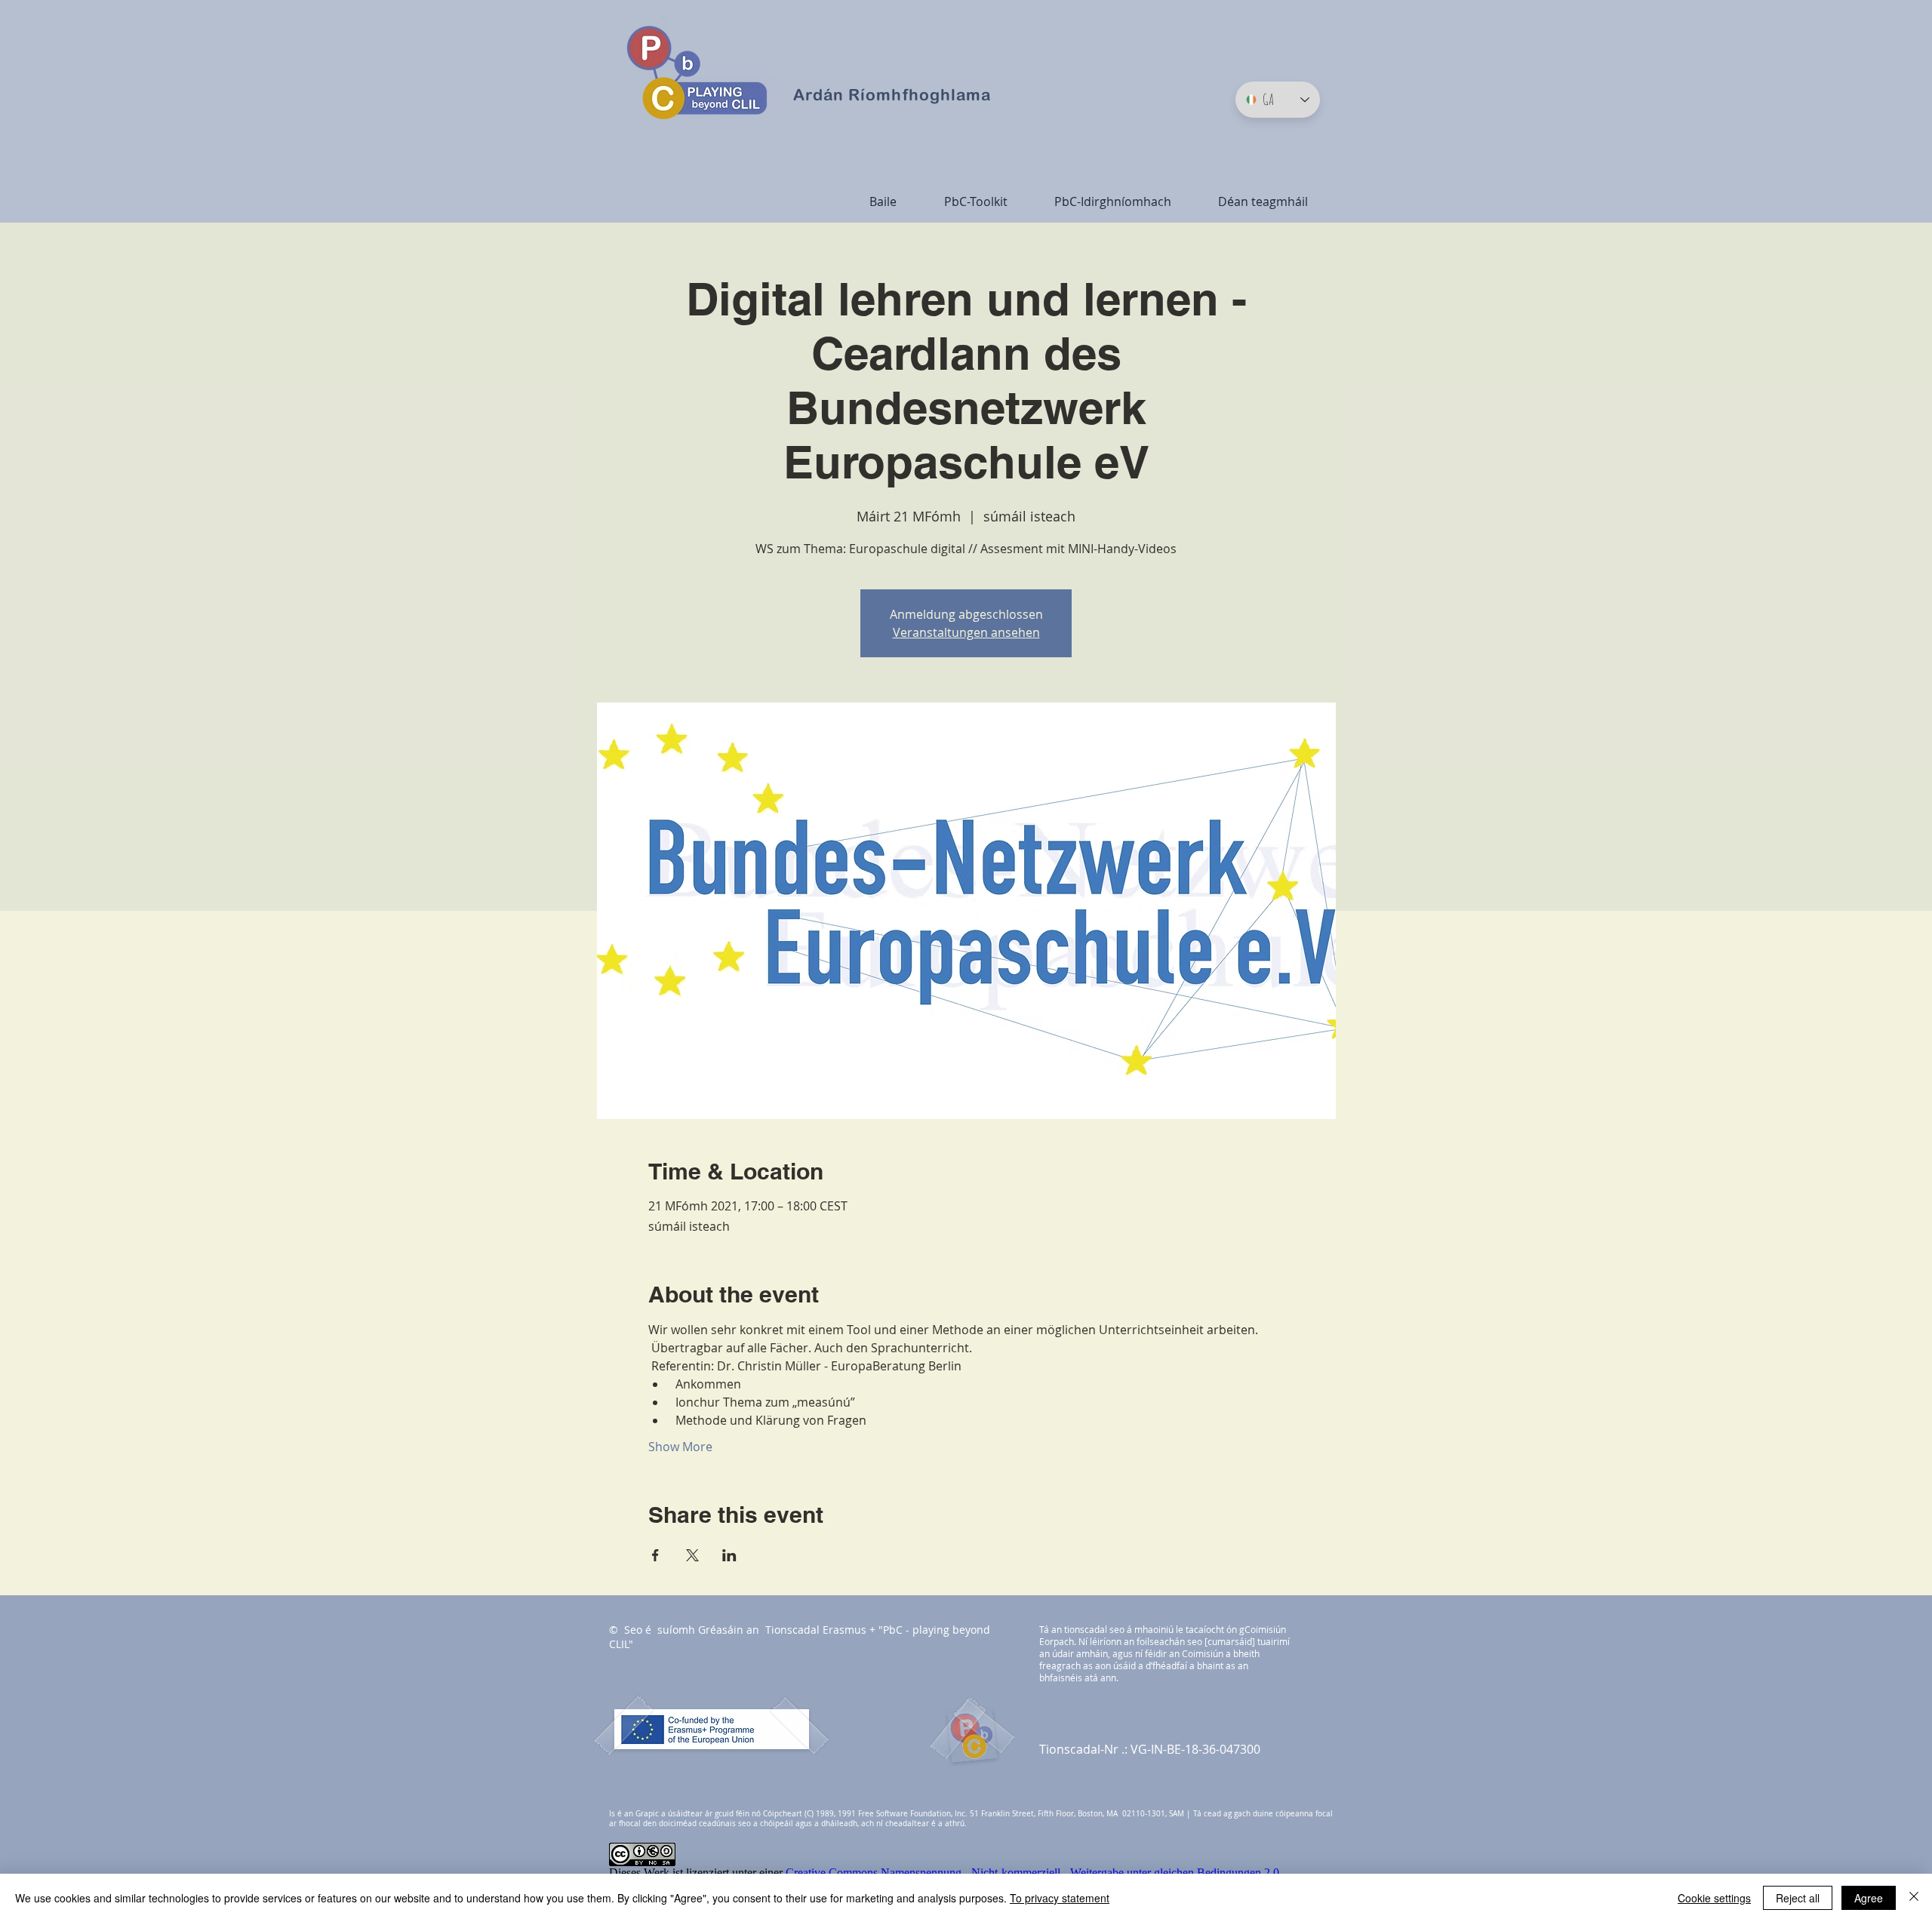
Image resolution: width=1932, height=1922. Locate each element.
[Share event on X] (692, 1555)
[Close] (1914, 1898)
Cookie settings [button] (1714, 1898)
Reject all (1798, 1898)
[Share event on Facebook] (655, 1555)
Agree (1869, 1898)
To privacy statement (1060, 1898)
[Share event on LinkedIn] (729, 1555)
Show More (680, 1447)
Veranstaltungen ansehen (966, 632)
